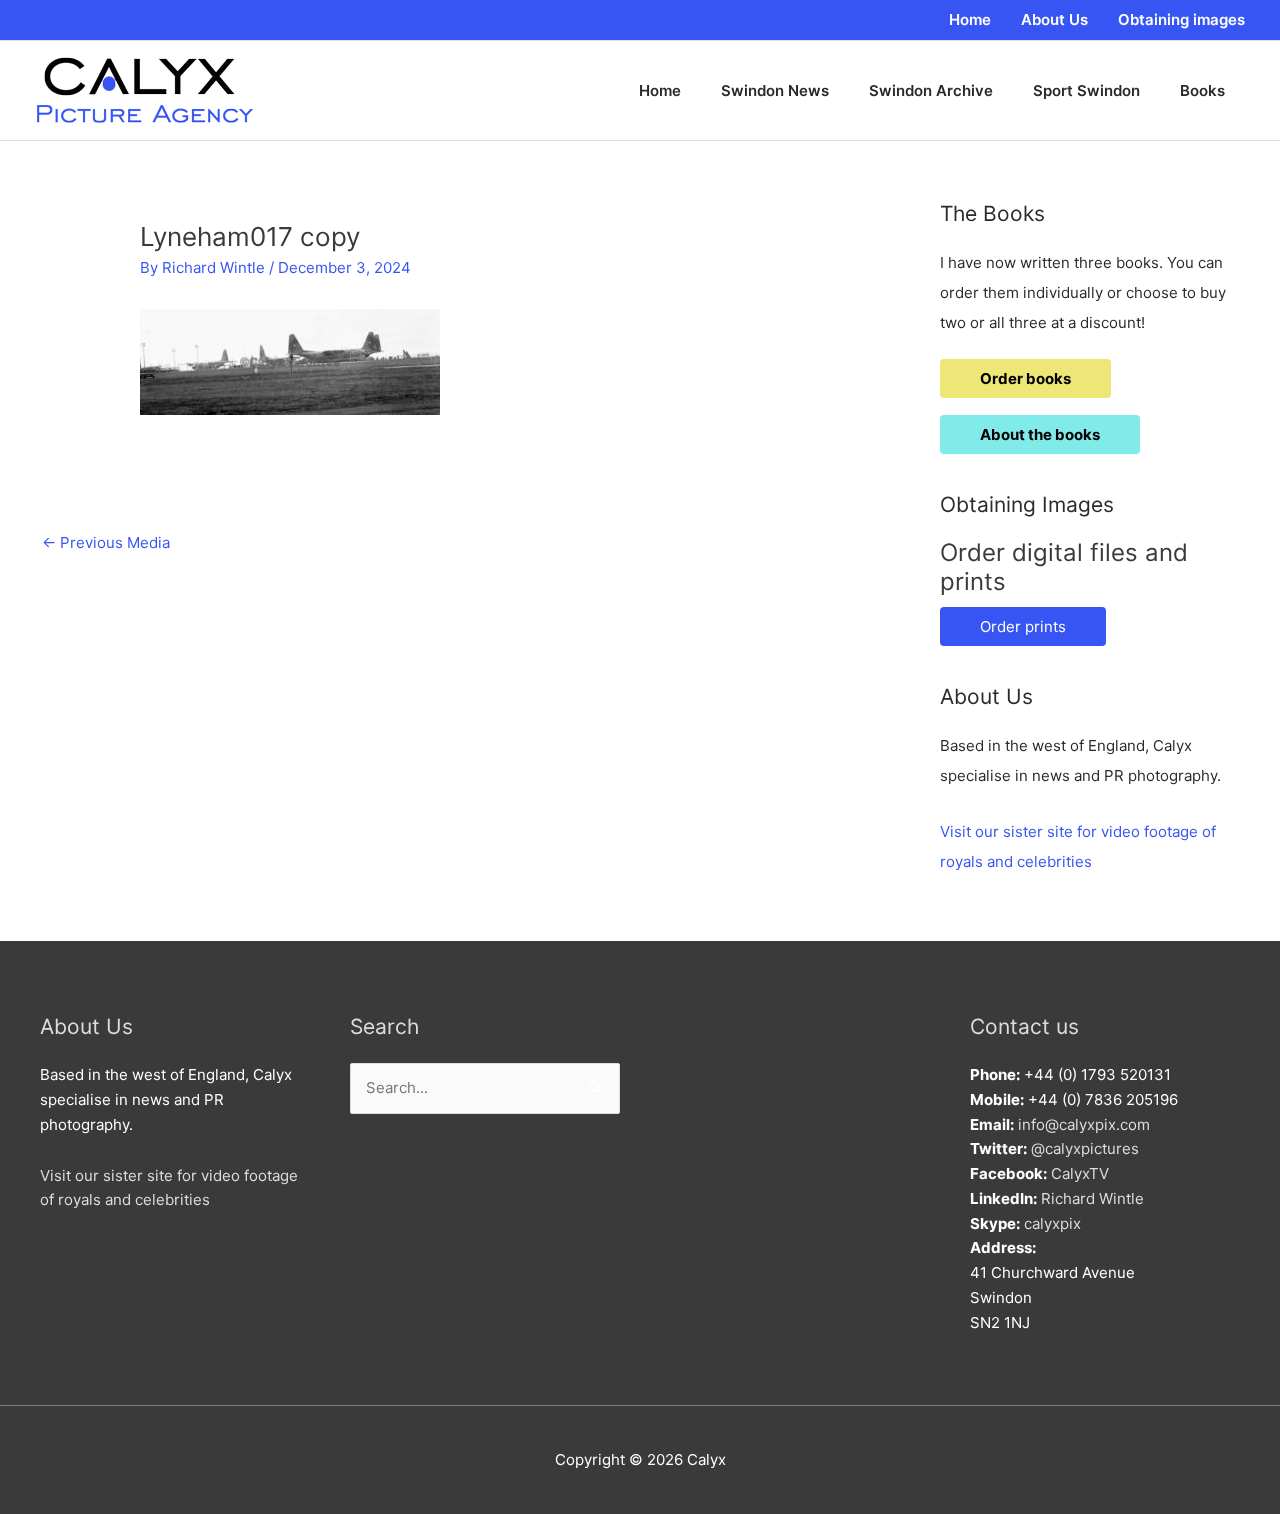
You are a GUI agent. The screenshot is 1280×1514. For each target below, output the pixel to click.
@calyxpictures (1085, 1148)
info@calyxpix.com (1084, 1124)
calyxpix (1052, 1223)
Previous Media (106, 542)
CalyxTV (1080, 1173)
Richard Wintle (1092, 1198)
